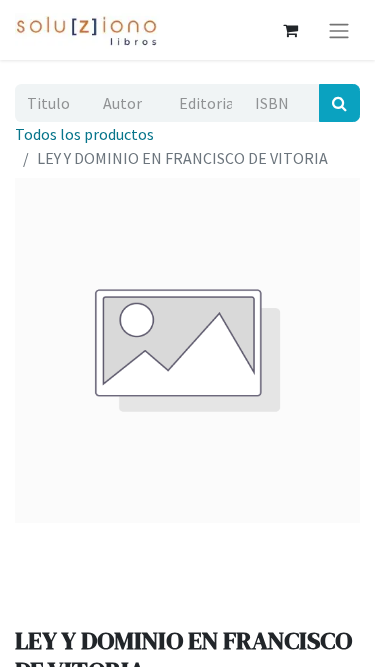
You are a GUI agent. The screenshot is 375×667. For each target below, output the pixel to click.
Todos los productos (84, 134)
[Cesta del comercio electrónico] (290, 30)
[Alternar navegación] (339, 30)
